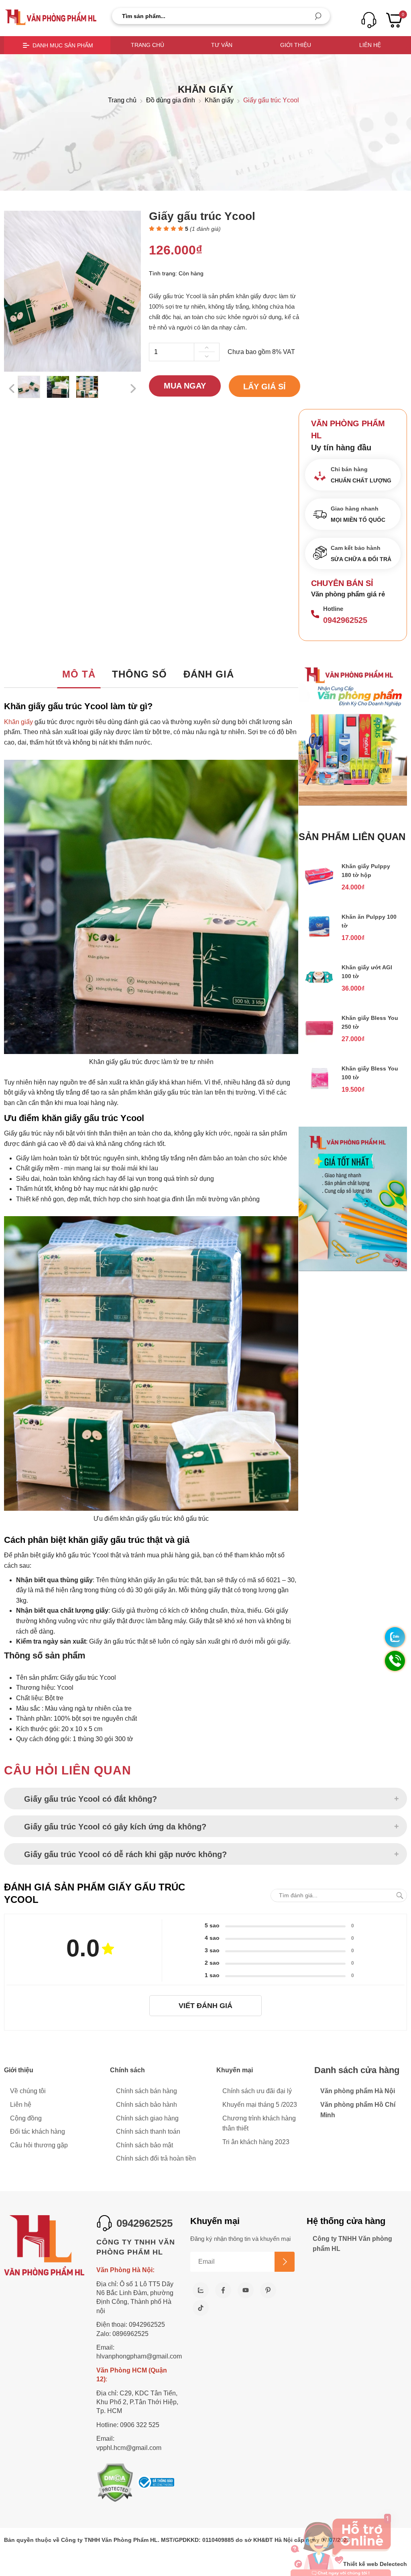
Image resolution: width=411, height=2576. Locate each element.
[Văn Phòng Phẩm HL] (51, 17)
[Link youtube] (246, 2290)
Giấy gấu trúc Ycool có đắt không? (91, 1799)
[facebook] (223, 2290)
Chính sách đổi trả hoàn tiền (156, 2158)
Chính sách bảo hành (146, 2105)
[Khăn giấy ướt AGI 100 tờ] (319, 990)
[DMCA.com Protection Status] (115, 2483)
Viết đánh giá (205, 2006)
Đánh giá (209, 674)
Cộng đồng (26, 2118)
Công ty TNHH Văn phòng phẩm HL (352, 2244)
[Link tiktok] (201, 2308)
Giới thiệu (296, 45)
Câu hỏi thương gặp (39, 2145)
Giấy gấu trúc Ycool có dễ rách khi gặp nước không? (125, 1854)
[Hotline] (315, 615)
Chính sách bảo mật (144, 2145)
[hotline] (369, 20)
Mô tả (79, 674)
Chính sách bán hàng (146, 2091)
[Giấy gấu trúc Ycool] (29, 387)
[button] (318, 17)
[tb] (156, 2483)
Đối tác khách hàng (38, 2131)
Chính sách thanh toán (148, 2131)
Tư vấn (222, 45)
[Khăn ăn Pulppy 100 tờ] (319, 939)
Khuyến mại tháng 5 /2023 (260, 2105)
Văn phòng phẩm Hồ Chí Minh (358, 2110)
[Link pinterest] (268, 2290)
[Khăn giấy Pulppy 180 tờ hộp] (319, 888)
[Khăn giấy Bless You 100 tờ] (319, 1091)
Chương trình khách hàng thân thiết (259, 2123)
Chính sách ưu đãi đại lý (257, 2091)
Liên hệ (370, 45)
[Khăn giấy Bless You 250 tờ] (319, 1040)
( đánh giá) (205, 229)
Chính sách (127, 2070)
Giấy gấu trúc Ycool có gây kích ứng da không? (116, 1827)
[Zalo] (201, 2290)
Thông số (139, 674)
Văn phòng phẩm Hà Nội (358, 2091)
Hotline (333, 609)
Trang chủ (148, 45)
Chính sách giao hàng (147, 2118)
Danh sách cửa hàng (357, 2070)
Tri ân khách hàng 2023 (256, 2142)
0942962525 (345, 620)
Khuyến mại (235, 2070)
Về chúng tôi (28, 2091)
